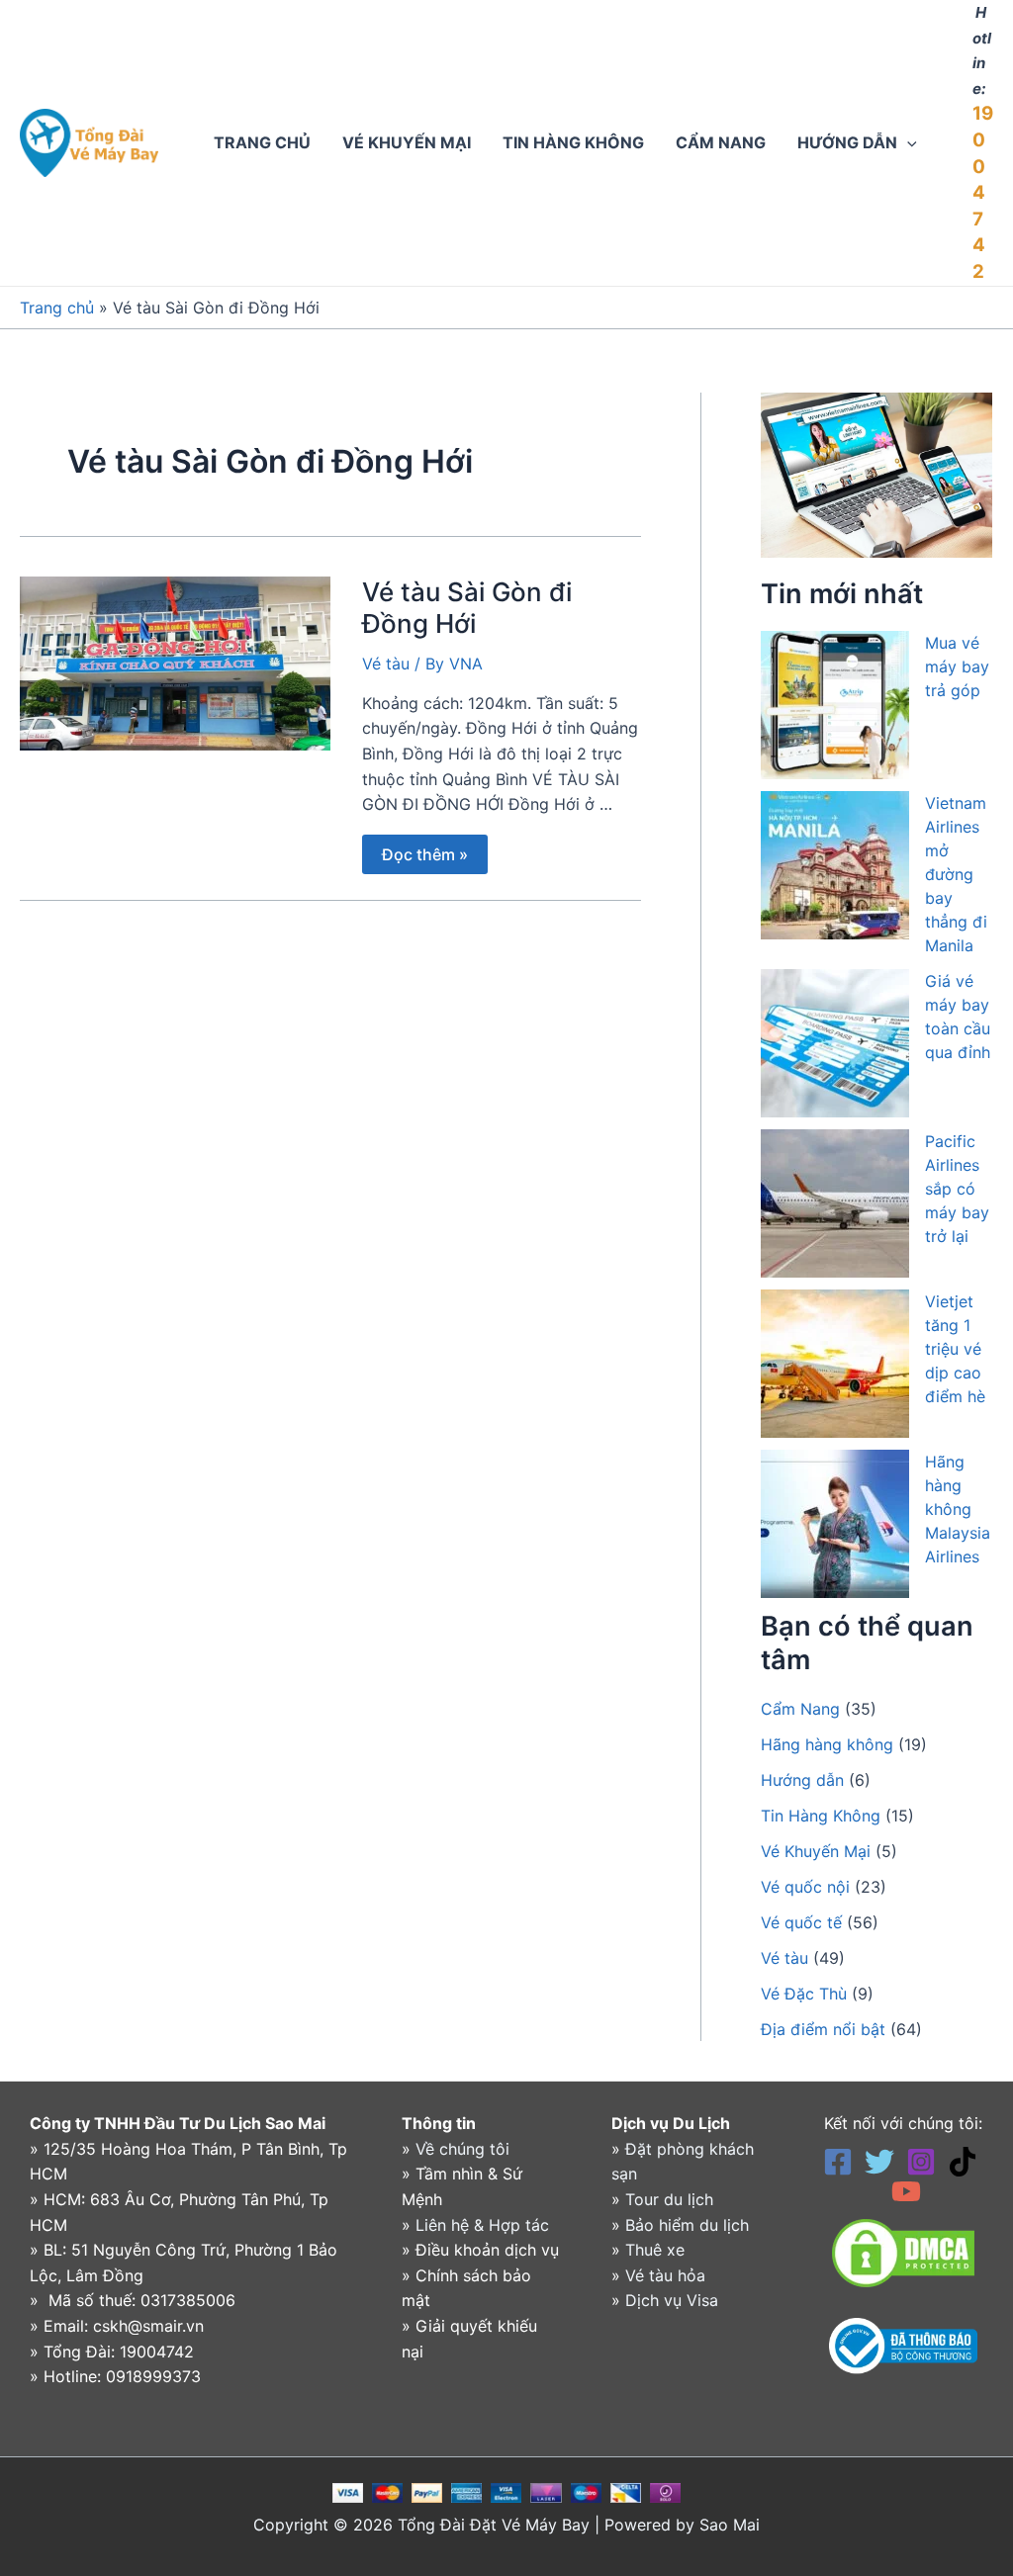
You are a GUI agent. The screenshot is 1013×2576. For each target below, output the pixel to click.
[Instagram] (921, 2162)
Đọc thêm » (424, 849)
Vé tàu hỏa (665, 2275)
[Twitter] (879, 2162)
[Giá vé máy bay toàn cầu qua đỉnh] (835, 1043)
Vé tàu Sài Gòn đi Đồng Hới (467, 608)
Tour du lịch (669, 2199)
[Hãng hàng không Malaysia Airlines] (835, 1524)
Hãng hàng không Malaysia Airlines (958, 1509)
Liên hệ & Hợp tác (482, 2225)
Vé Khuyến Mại (816, 1851)
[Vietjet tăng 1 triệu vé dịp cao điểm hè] (835, 1364)
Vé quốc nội (805, 1887)
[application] (907, 142)
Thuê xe (655, 2250)
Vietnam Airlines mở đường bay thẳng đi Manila (956, 874)
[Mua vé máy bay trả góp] (835, 705)
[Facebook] (838, 2162)
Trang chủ (57, 308)
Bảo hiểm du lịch (687, 2225)
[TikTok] (963, 2162)
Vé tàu (386, 664)
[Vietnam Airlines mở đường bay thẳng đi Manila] (835, 865)
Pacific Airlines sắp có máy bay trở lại (957, 1189)
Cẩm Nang (800, 1709)
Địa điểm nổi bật (823, 2029)
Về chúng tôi (462, 2149)
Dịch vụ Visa (672, 2300)
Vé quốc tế (801, 1922)
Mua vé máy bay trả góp (957, 666)
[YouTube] (906, 2191)
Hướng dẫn (802, 1780)
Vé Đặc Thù (804, 1994)
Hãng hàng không (827, 1744)
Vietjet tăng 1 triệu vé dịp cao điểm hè (955, 1349)
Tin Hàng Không (821, 1816)
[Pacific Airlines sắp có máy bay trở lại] (835, 1203)
